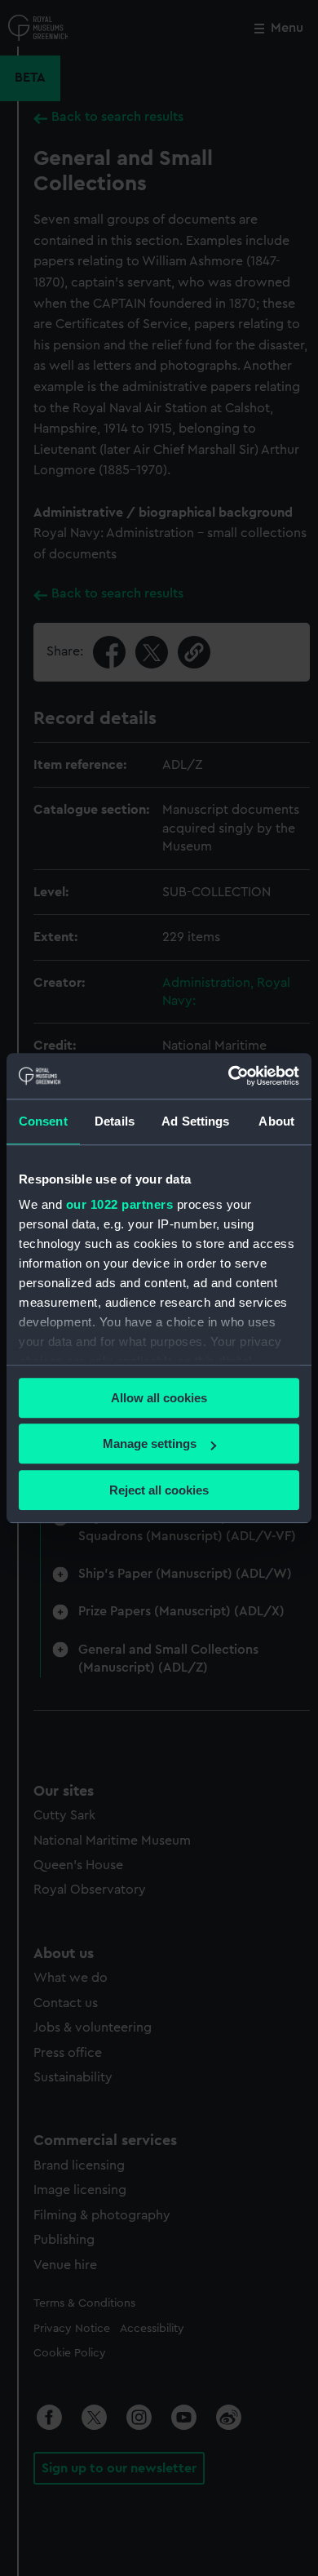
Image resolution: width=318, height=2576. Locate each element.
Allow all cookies (159, 1398)
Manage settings (150, 1443)
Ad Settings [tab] (195, 1121)
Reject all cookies (159, 1490)
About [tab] (276, 1121)
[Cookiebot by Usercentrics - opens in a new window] (229, 1076)
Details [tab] (115, 1121)
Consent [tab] (43, 1121)
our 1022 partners (120, 1204)
